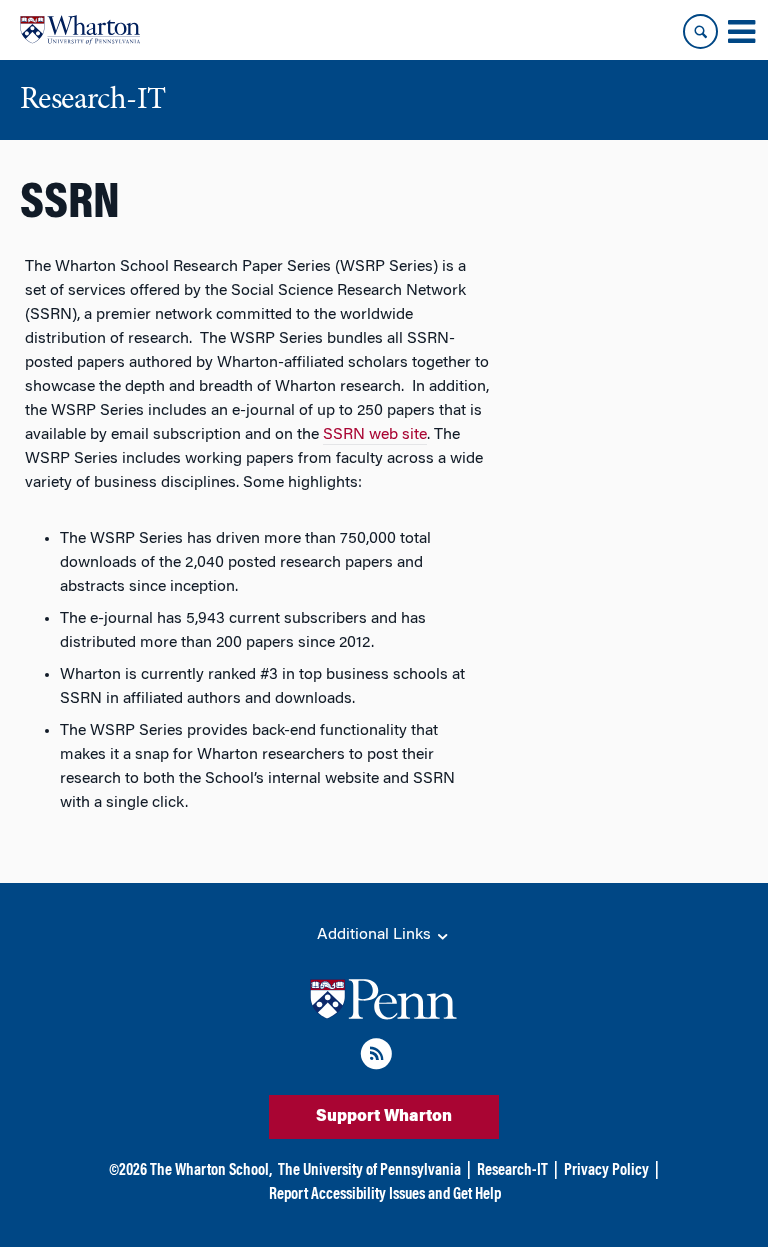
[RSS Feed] (376, 1057)
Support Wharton (384, 1117)
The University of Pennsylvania (369, 1171)
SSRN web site (375, 435)
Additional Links (376, 935)
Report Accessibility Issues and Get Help (385, 1195)
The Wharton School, (211, 1171)
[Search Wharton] (700, 31)
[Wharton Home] (80, 30)
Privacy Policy (606, 1171)
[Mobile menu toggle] (741, 32)
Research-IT (512, 1171)
